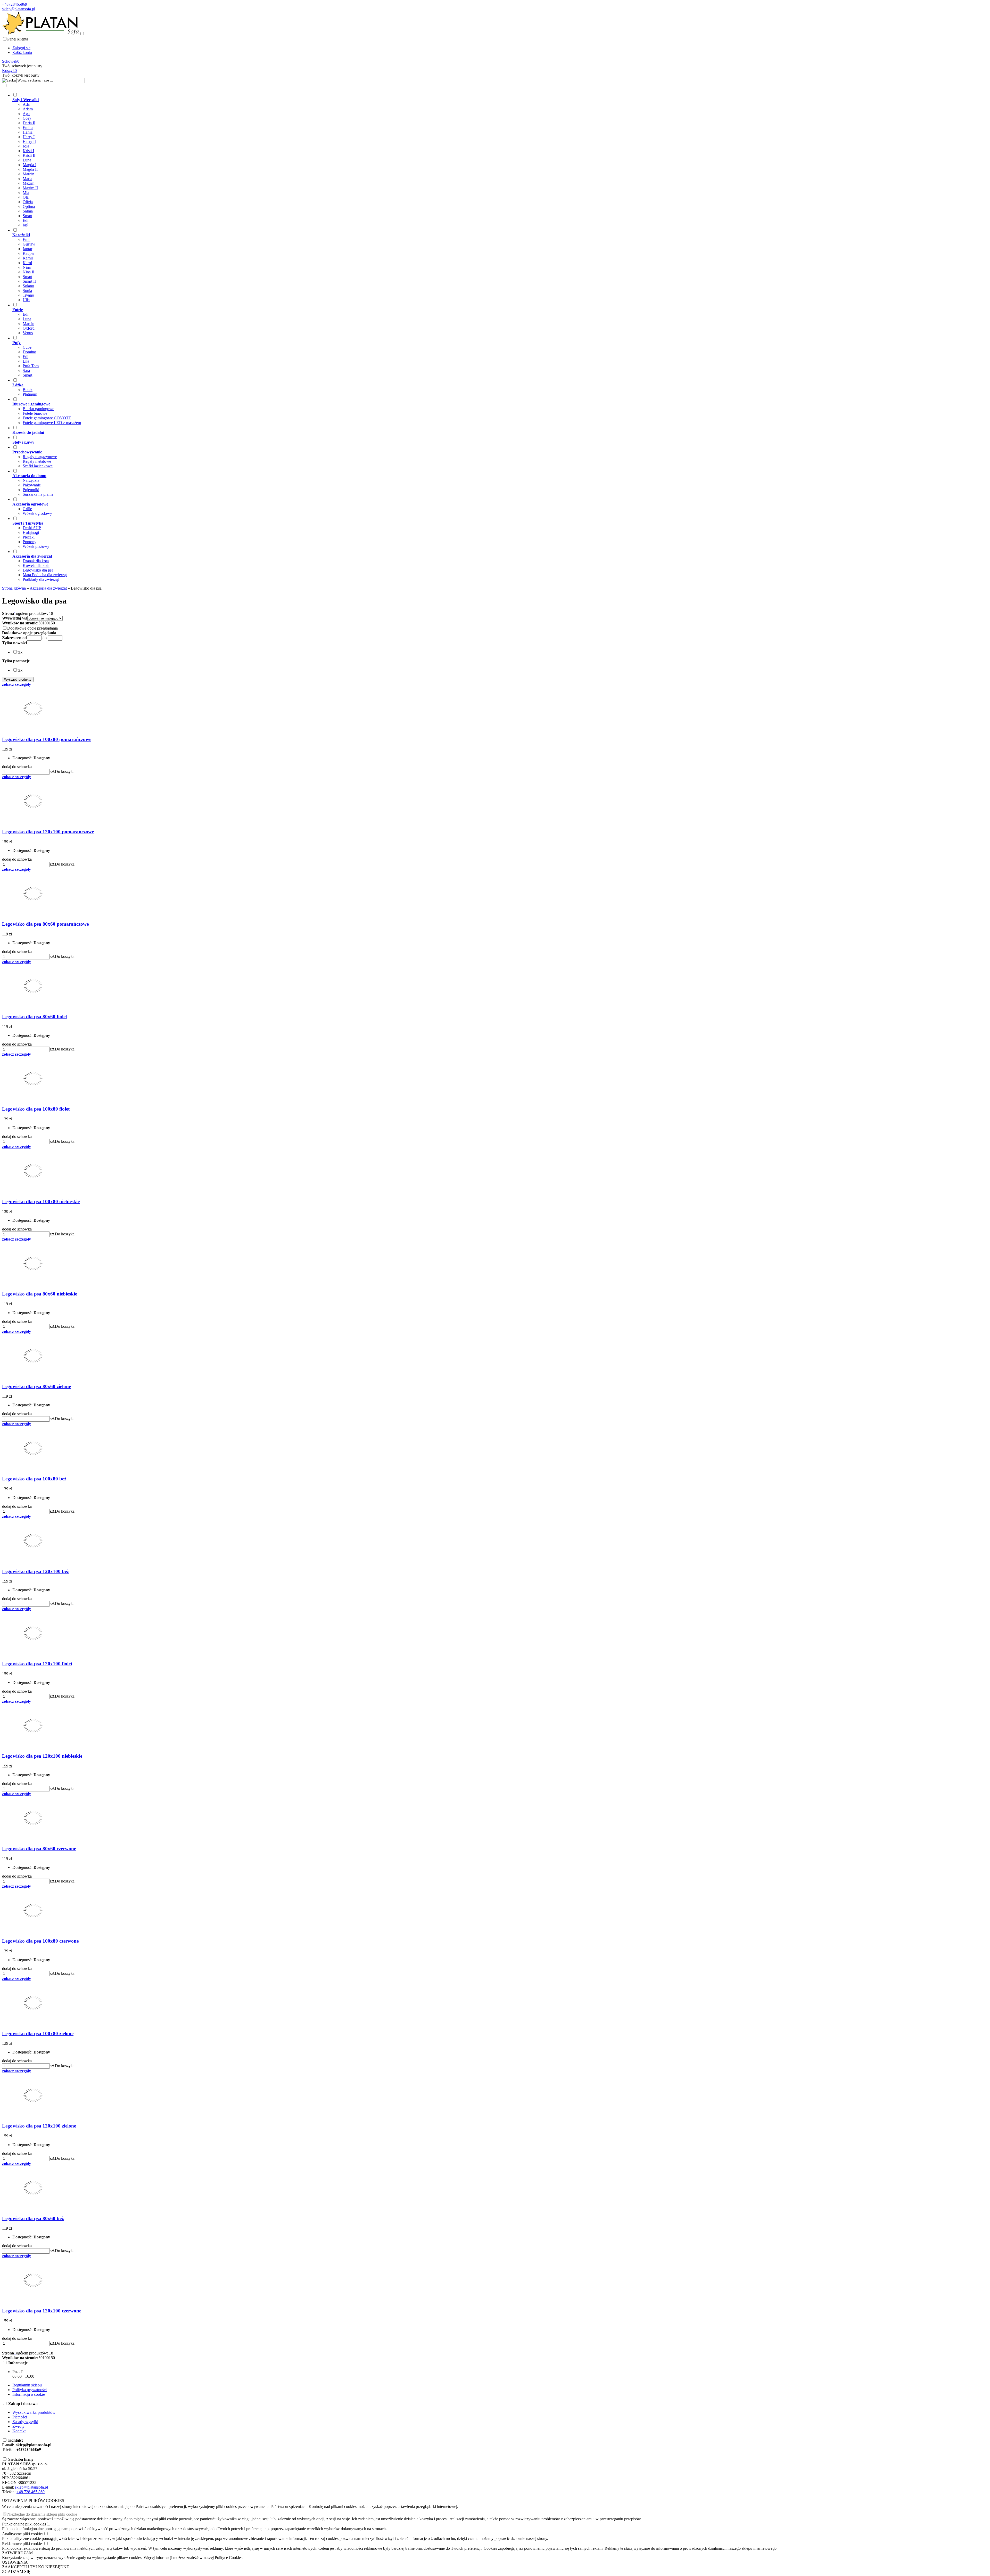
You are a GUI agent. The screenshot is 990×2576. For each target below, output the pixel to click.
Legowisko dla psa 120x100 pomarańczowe (48, 832)
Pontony (30, 542)
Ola (26, 197)
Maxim (28, 183)
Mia (26, 193)
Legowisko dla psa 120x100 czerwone (42, 2311)
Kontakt (19, 2431)
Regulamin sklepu (27, 2385)
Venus (28, 333)
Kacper (29, 253)
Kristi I (28, 151)
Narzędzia (31, 480)
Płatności (20, 2417)
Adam (28, 109)
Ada (26, 104)
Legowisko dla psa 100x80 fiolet (36, 1109)
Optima (29, 206)
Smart (27, 216)
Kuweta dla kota (36, 565)
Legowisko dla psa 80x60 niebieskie (40, 1294)
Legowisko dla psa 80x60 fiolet (35, 1017)
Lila (26, 361)
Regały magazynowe (40, 457)
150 (52, 623)
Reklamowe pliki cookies (23, 2544)
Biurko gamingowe (38, 409)
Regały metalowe (37, 461)
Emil (27, 239)
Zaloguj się (21, 48)
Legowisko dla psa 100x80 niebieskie (41, 1201)
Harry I (29, 137)
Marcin (28, 174)
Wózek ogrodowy (37, 513)
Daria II (29, 123)
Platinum (30, 394)
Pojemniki (31, 490)
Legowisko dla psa (38, 570)
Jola (26, 146)
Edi (26, 220)
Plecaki (29, 537)
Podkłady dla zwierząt (41, 579)
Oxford (29, 328)
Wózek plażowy (36, 546)
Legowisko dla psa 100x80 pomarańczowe (47, 739)
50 (40, 623)
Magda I (30, 165)
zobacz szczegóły (16, 684)
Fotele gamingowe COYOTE (47, 418)
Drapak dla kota (36, 561)
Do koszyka (65, 772)
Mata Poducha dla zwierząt (45, 575)
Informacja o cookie (29, 2394)
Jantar (27, 249)
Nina (27, 267)
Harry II (29, 141)
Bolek (28, 390)
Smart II (29, 281)
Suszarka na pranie (38, 494)
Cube (27, 347)
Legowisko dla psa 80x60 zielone (36, 1386)
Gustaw (29, 244)
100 (46, 623)
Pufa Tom (31, 366)
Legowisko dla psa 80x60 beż (33, 2218)
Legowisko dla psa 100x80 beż (34, 1479)
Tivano (28, 295)
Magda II (30, 169)
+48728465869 (15, 4)
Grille (27, 509)
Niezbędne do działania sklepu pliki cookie (42, 2514)
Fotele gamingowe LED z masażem (52, 423)
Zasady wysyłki (25, 2422)
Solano (28, 286)
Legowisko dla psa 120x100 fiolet (37, 1664)
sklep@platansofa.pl (19, 9)
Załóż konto (22, 52)
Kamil (28, 258)
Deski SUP (32, 528)
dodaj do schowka (17, 767)
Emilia (28, 128)
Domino (29, 352)
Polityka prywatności (30, 2390)
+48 (20, 2492)
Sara (26, 370)
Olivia (28, 202)
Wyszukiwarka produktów (34, 2412)
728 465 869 (34, 2492)
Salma (28, 211)
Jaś (25, 225)
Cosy (27, 118)
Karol (27, 263)
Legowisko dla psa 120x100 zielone (39, 2126)
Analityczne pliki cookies (23, 2534)
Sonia (27, 291)
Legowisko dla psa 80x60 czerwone (39, 1849)
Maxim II (30, 188)
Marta (27, 179)
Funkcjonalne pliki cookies (24, 2524)
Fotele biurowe (35, 413)
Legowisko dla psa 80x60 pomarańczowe (45, 924)
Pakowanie (32, 485)
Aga (26, 114)
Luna (27, 160)
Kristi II (29, 155)
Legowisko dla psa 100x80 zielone (38, 2033)
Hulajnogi (31, 532)
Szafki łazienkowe (38, 466)
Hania (28, 132)
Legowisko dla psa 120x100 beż (35, 1571)
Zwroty (18, 2426)
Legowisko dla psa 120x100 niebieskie (42, 1756)
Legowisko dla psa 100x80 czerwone (40, 1941)
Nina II (28, 272)
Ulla (26, 300)
